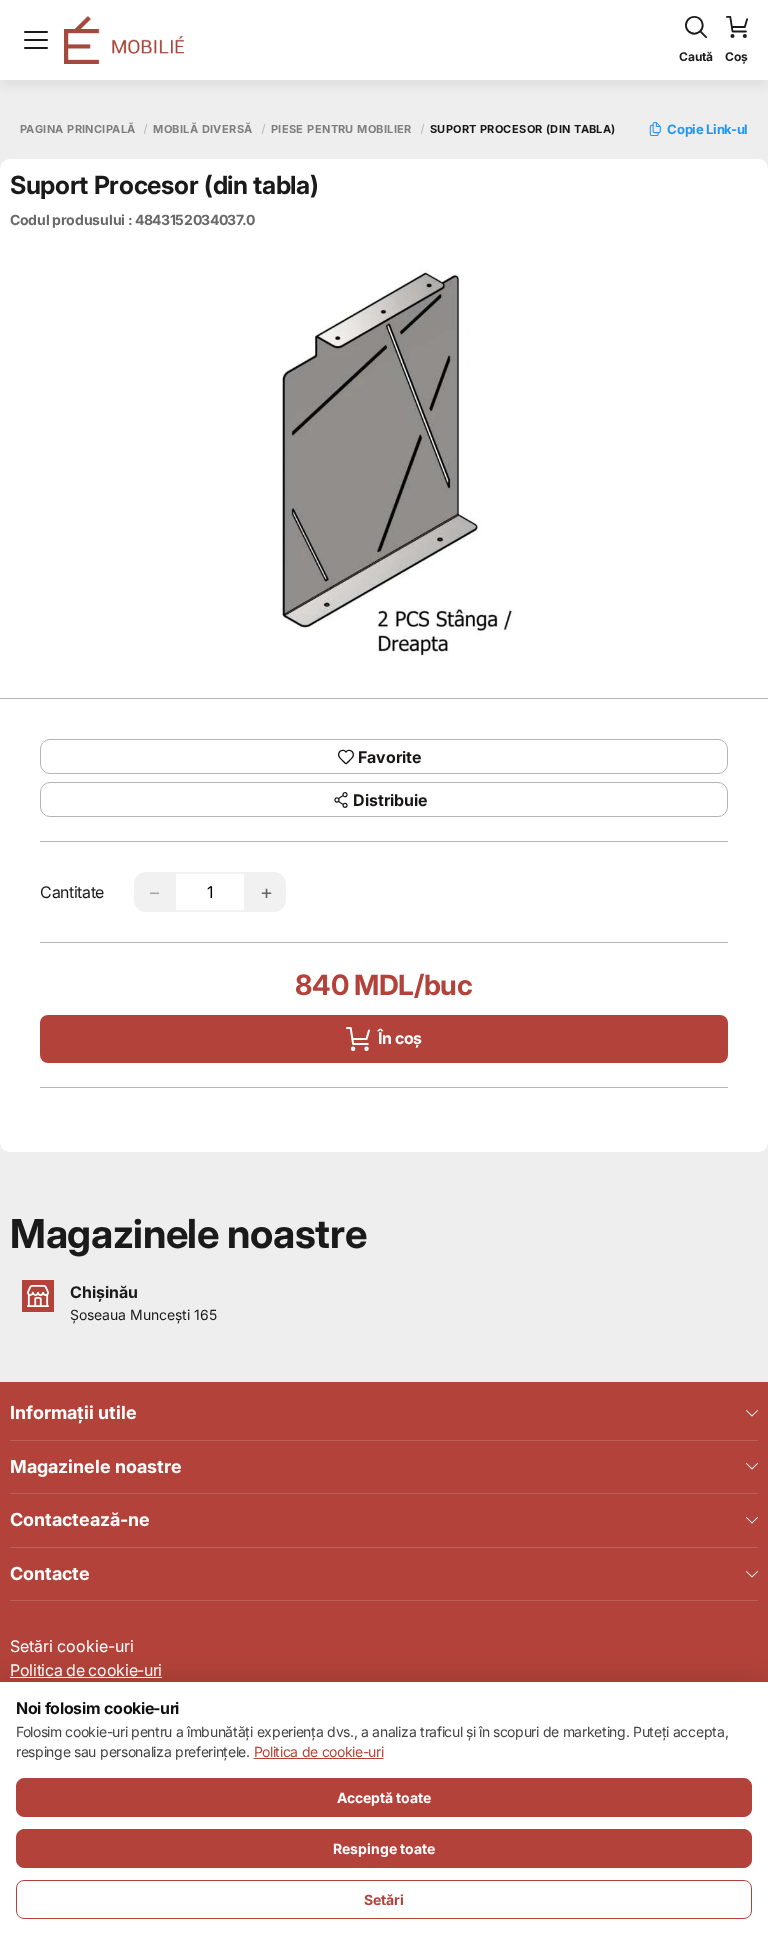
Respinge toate (384, 1848)
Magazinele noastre (96, 1466)
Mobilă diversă (202, 129)
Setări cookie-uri (72, 1646)
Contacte (50, 1573)
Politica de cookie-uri (86, 1670)
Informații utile (73, 1412)
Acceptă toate (384, 1797)
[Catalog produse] (36, 40)
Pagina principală (77, 129)
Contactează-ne (80, 1519)
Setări (384, 1899)
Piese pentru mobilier (341, 129)
